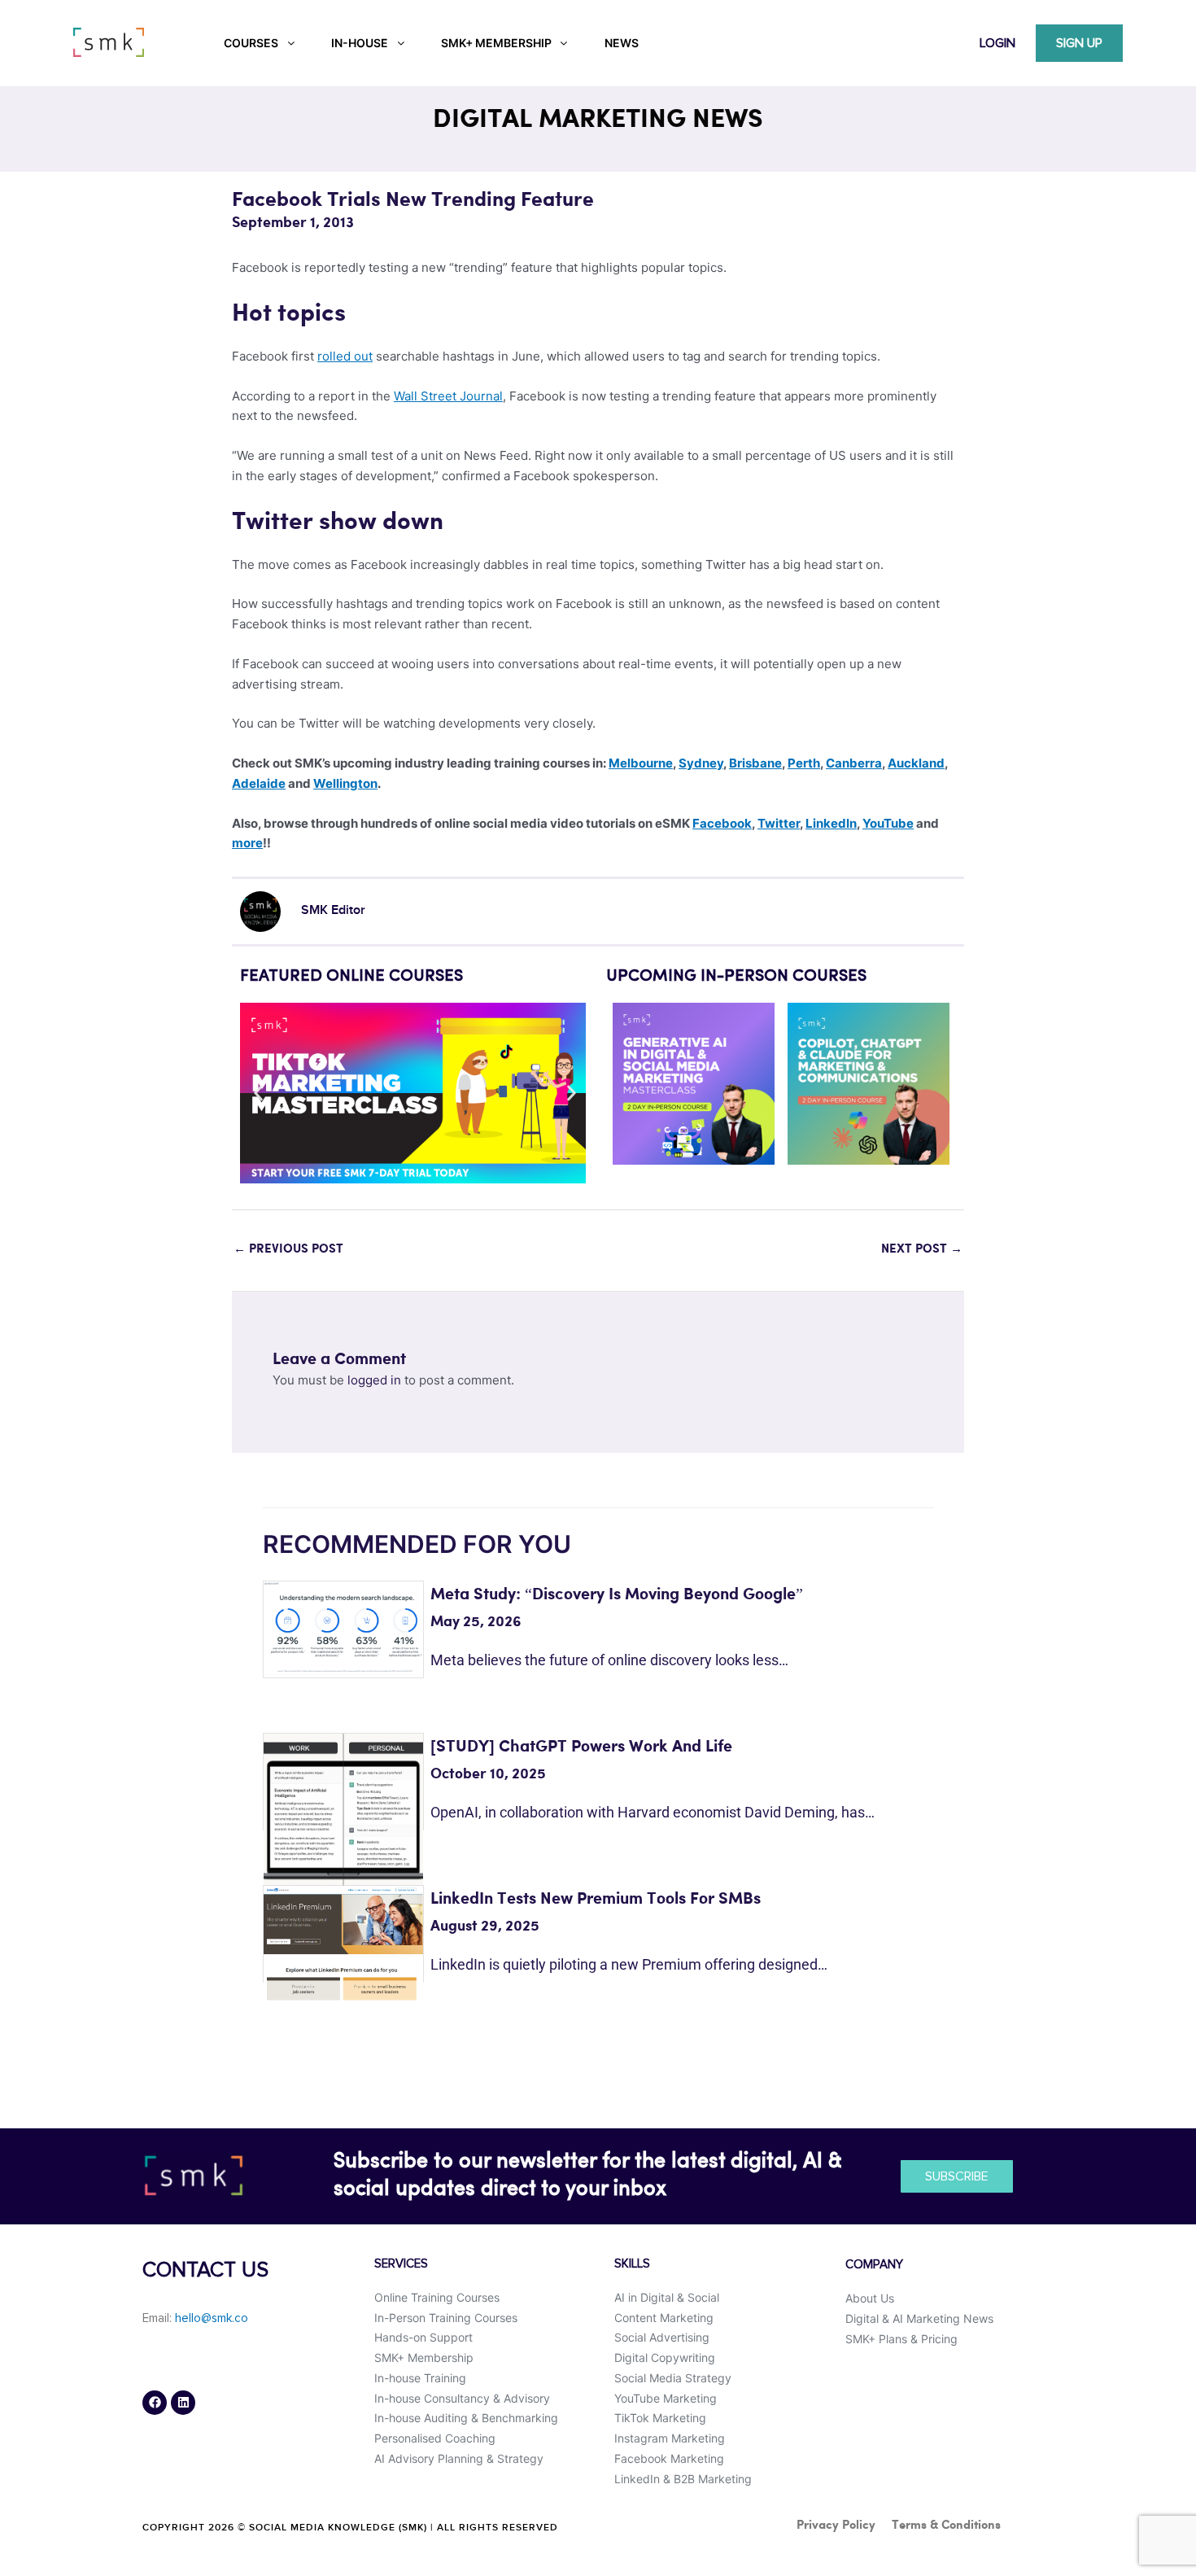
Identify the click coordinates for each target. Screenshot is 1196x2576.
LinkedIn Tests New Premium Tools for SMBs (596, 1899)
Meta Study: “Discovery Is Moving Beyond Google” (617, 1595)
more (247, 843)
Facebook (722, 823)
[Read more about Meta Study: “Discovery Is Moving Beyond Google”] (343, 1627)
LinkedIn (831, 823)
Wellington (345, 783)
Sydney (701, 763)
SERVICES (401, 2264)
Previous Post (288, 1249)
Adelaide (259, 783)
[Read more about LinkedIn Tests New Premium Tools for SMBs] (343, 1942)
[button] (258, 1093)
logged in (374, 1380)
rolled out (345, 356)
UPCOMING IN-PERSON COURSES (736, 977)
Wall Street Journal (448, 396)
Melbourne (641, 763)
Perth (804, 763)
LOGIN (997, 43)
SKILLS (632, 2264)
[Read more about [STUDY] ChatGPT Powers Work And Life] (343, 1812)
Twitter (779, 823)
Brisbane (755, 763)
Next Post (922, 1249)
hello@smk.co (212, 2318)
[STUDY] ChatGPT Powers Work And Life (581, 1747)
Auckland (916, 763)
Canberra (854, 763)
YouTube (888, 823)
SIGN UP (1079, 43)
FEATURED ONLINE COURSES (351, 977)
